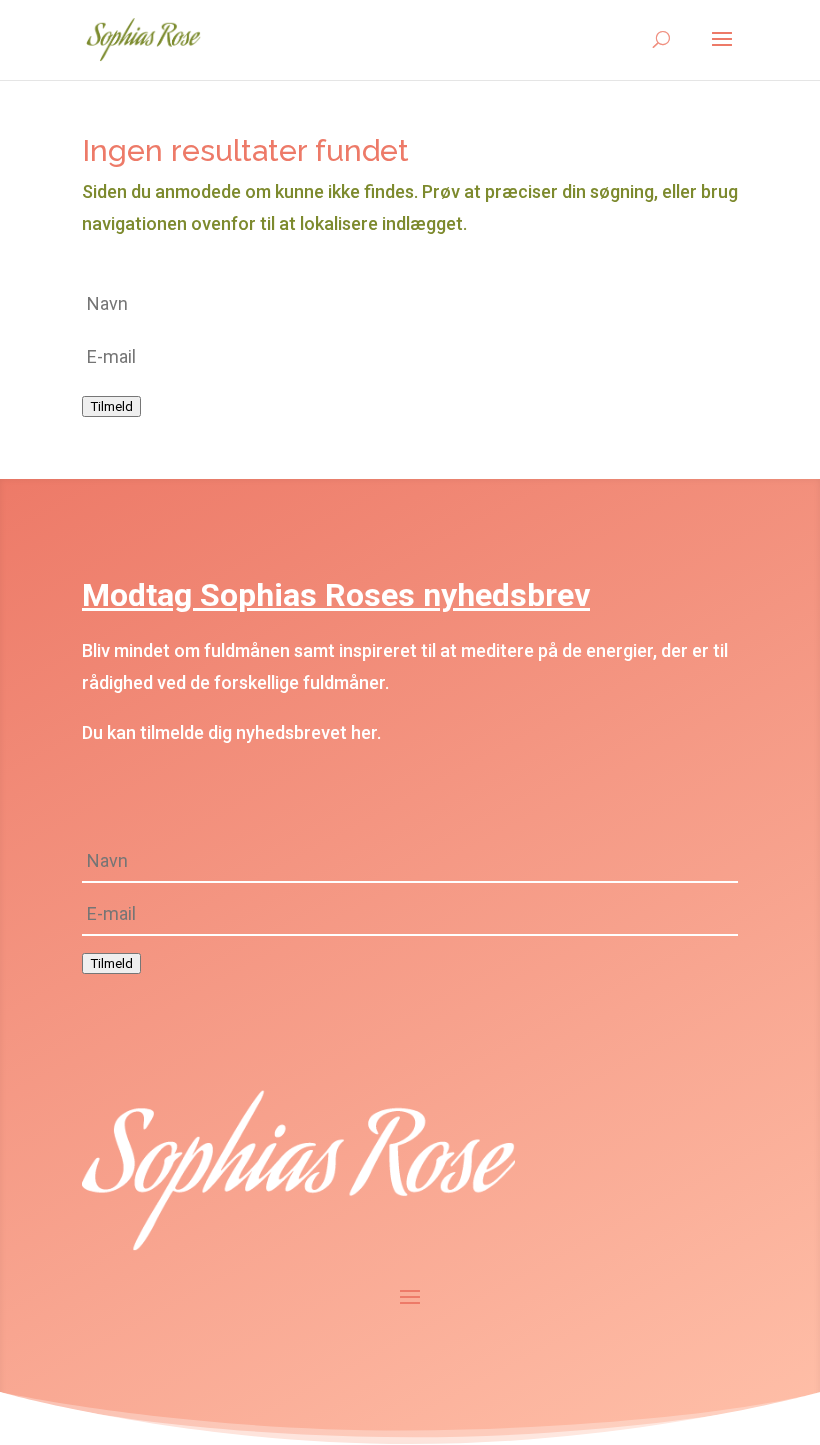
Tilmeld (111, 406)
